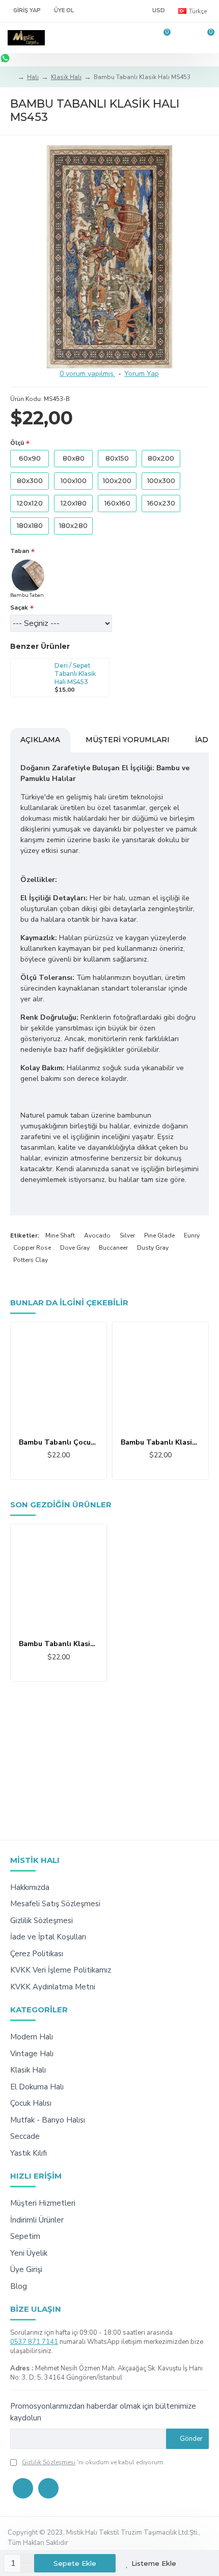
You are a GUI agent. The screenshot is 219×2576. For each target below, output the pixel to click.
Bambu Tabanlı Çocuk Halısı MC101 (59, 1443)
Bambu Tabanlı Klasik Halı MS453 (59, 1644)
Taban (20, 551)
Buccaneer (113, 1248)
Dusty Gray (153, 1248)
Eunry (192, 1235)
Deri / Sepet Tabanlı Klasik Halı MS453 (75, 673)
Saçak (19, 608)
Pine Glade (159, 1235)
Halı (33, 77)
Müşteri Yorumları (128, 740)
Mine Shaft (60, 1235)
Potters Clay (31, 1260)
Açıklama (40, 740)
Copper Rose (32, 1248)
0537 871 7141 (34, 2342)
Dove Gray (75, 1248)
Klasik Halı (66, 77)
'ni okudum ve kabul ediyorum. (93, 2462)
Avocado (97, 1235)
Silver (127, 1235)
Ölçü (17, 443)
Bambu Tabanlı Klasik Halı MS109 (160, 1443)
